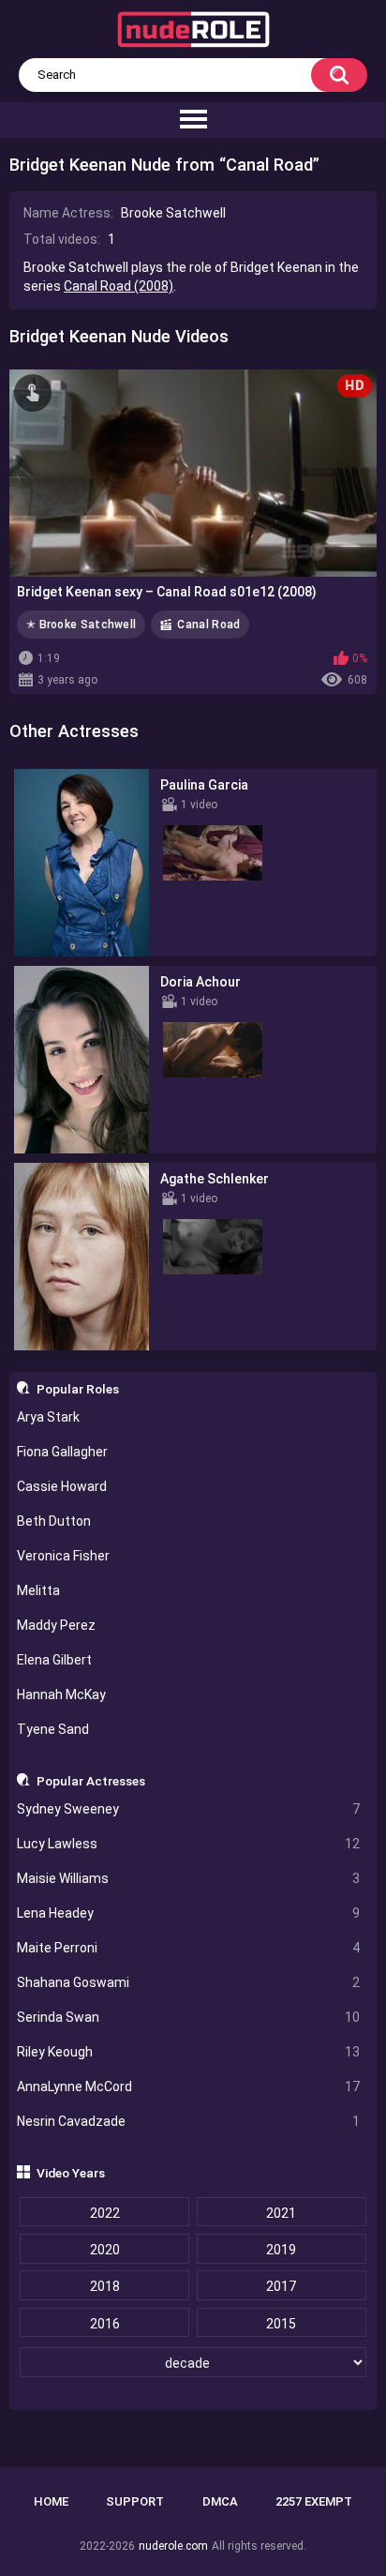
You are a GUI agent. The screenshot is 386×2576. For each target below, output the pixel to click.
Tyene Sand (53, 1729)
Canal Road (208, 625)
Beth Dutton (54, 1521)
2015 (281, 2324)
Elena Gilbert (54, 1660)
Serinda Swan (189, 2017)
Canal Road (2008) (119, 286)
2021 (281, 2213)
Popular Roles (78, 1389)
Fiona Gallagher (62, 1452)
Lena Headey (189, 1913)
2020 (105, 2250)
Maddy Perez (56, 1625)
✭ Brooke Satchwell (81, 625)
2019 (281, 2250)
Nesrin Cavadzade (189, 2121)
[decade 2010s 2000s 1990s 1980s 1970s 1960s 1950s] (193, 2363)
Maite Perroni (189, 1948)
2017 (281, 2286)
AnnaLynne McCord (189, 2086)
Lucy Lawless (189, 1844)
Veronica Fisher (63, 1556)
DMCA (220, 2501)
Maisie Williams (189, 1878)
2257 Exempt (314, 2501)
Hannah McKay (61, 1695)
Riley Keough (189, 2052)
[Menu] (193, 120)
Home (51, 2501)
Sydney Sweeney (189, 1809)
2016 (105, 2324)
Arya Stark (48, 1417)
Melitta (38, 1590)
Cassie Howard (62, 1486)
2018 (105, 2286)
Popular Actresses (91, 1781)
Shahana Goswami (189, 1982)
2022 (105, 2213)
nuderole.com (173, 2546)
